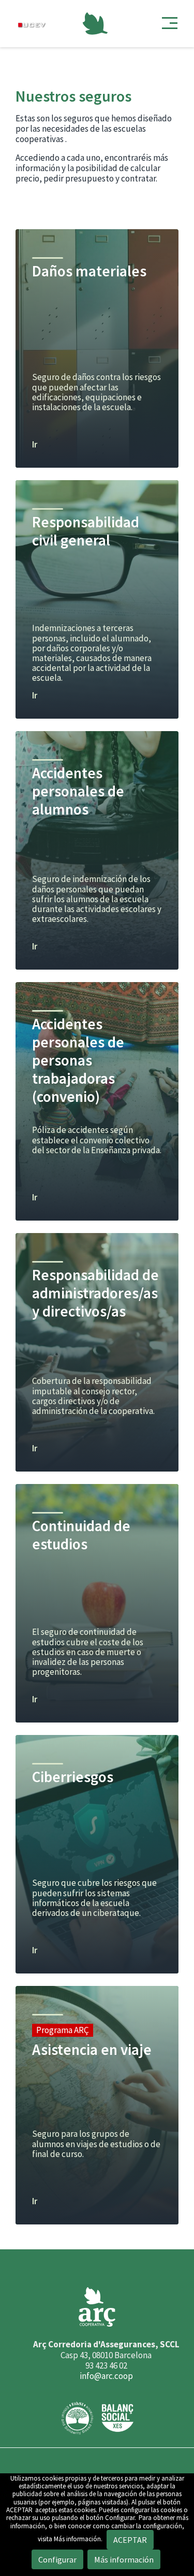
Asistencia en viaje (92, 2050)
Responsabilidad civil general (86, 531)
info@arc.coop (106, 2376)
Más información (124, 2559)
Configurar (57, 2559)
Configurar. (121, 2518)
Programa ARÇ (63, 2030)
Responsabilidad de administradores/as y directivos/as (95, 1293)
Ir (35, 445)
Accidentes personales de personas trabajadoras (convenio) (78, 1060)
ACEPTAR (19, 2510)
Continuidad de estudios (81, 1535)
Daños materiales (89, 271)
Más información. (78, 2539)
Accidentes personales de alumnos (78, 791)
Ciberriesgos (73, 1777)
